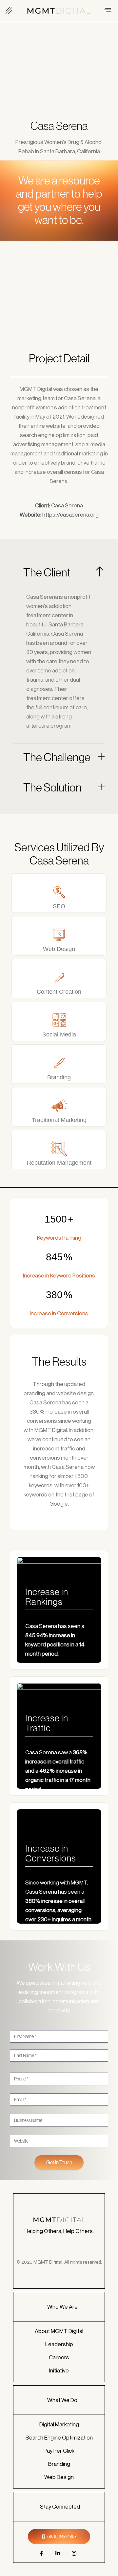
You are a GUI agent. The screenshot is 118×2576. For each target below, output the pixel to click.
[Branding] (59, 1063)
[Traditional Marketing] (59, 1106)
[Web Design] (59, 935)
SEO (59, 906)
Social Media (59, 1034)
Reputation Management (59, 1163)
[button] (9, 11)
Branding (59, 1077)
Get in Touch (59, 2162)
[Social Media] (59, 1020)
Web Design (59, 949)
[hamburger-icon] (107, 11)
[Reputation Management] (59, 1148)
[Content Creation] (59, 977)
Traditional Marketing (59, 1120)
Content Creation (59, 992)
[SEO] (59, 892)
